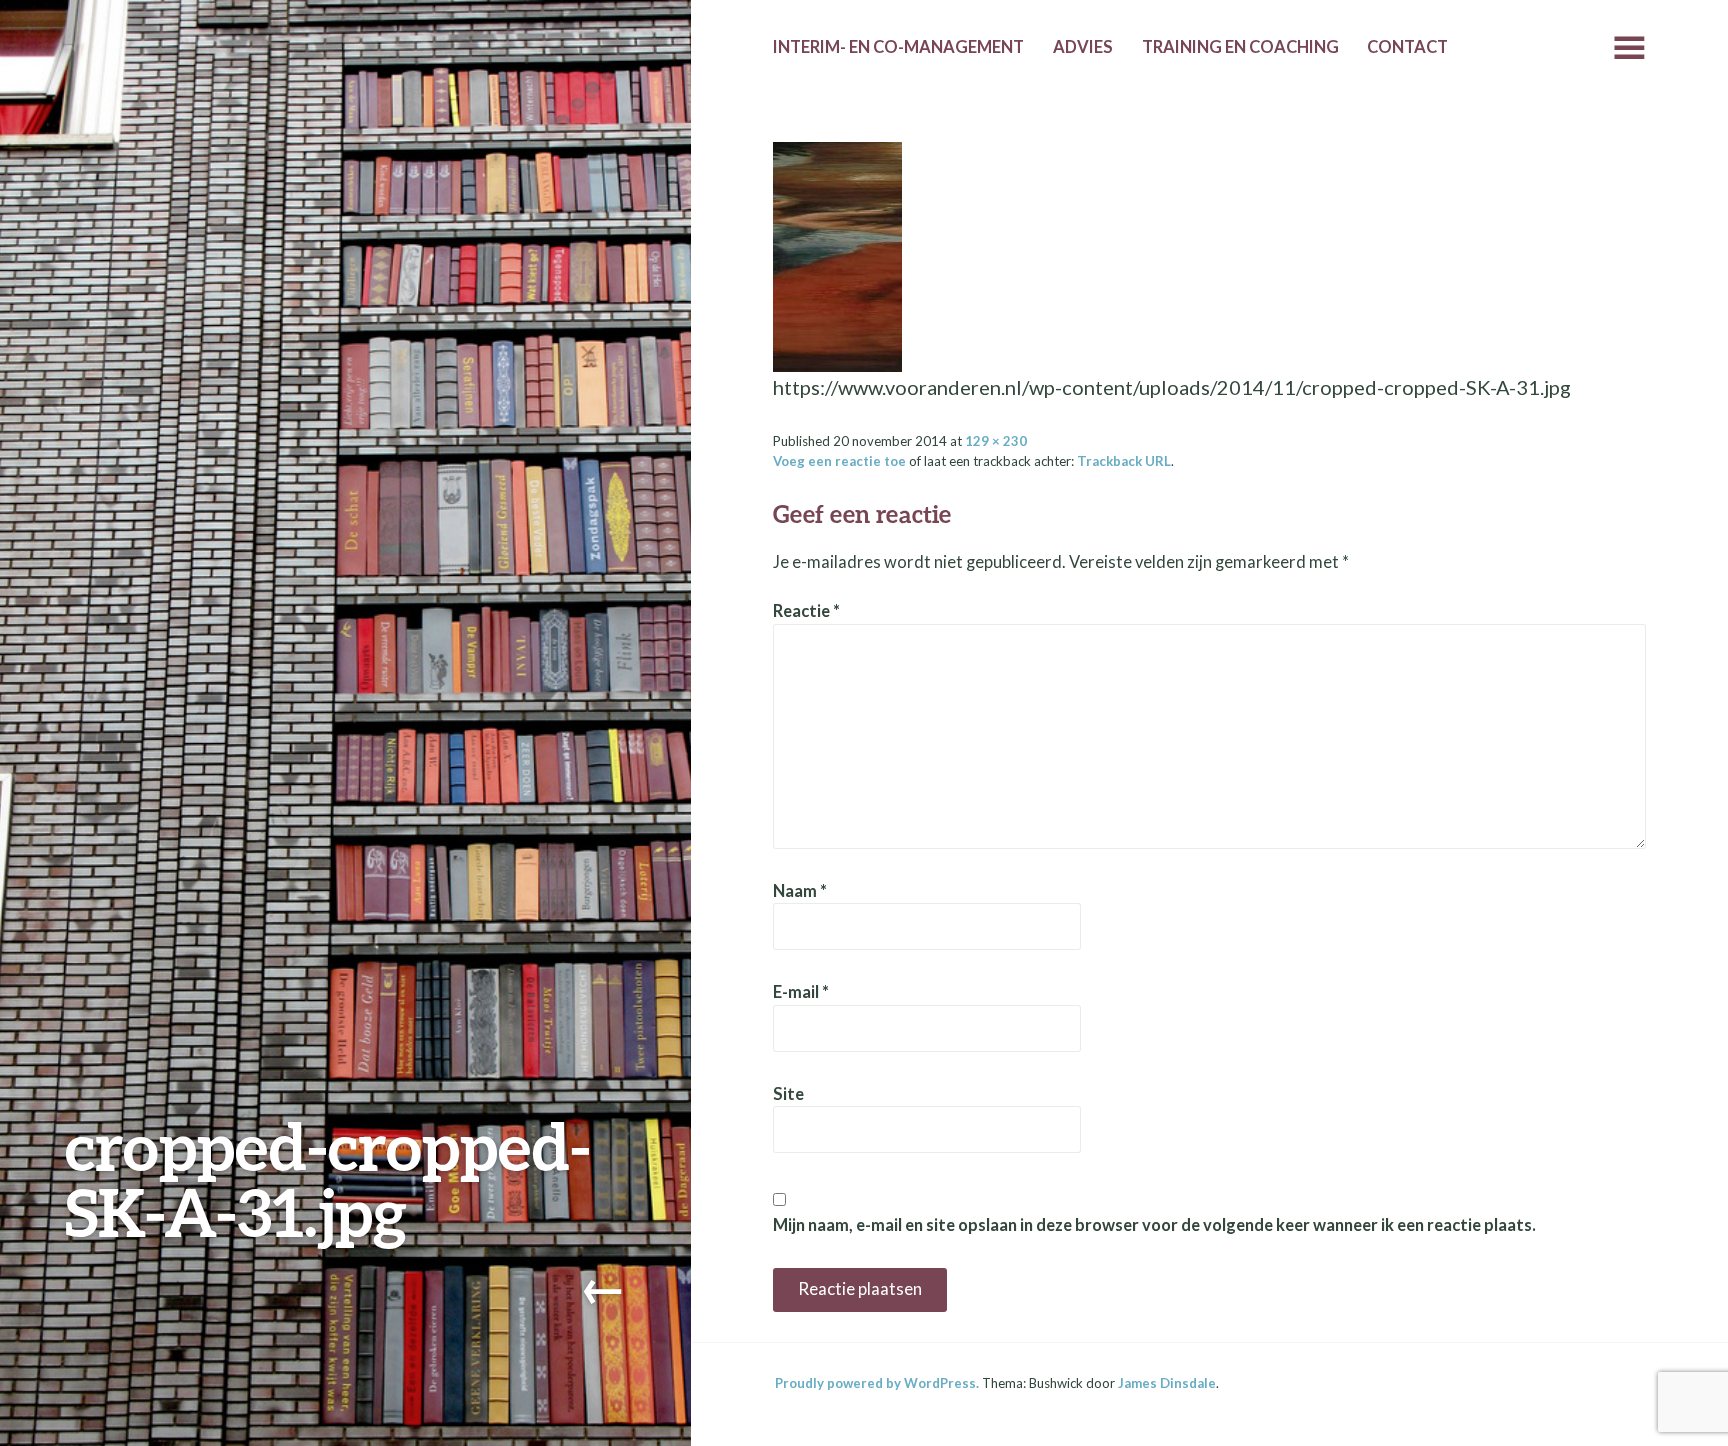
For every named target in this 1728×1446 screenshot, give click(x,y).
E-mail (801, 992)
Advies (1083, 47)
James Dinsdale (1167, 1383)
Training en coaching (1240, 47)
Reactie (806, 611)
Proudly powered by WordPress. (877, 1383)
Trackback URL (1124, 461)
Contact (1407, 47)
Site (788, 1094)
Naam (800, 891)
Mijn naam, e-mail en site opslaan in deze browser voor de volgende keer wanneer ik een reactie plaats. (1154, 1225)
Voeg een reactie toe (839, 461)
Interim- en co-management (898, 47)
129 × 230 (996, 441)
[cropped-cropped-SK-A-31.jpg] (837, 254)
